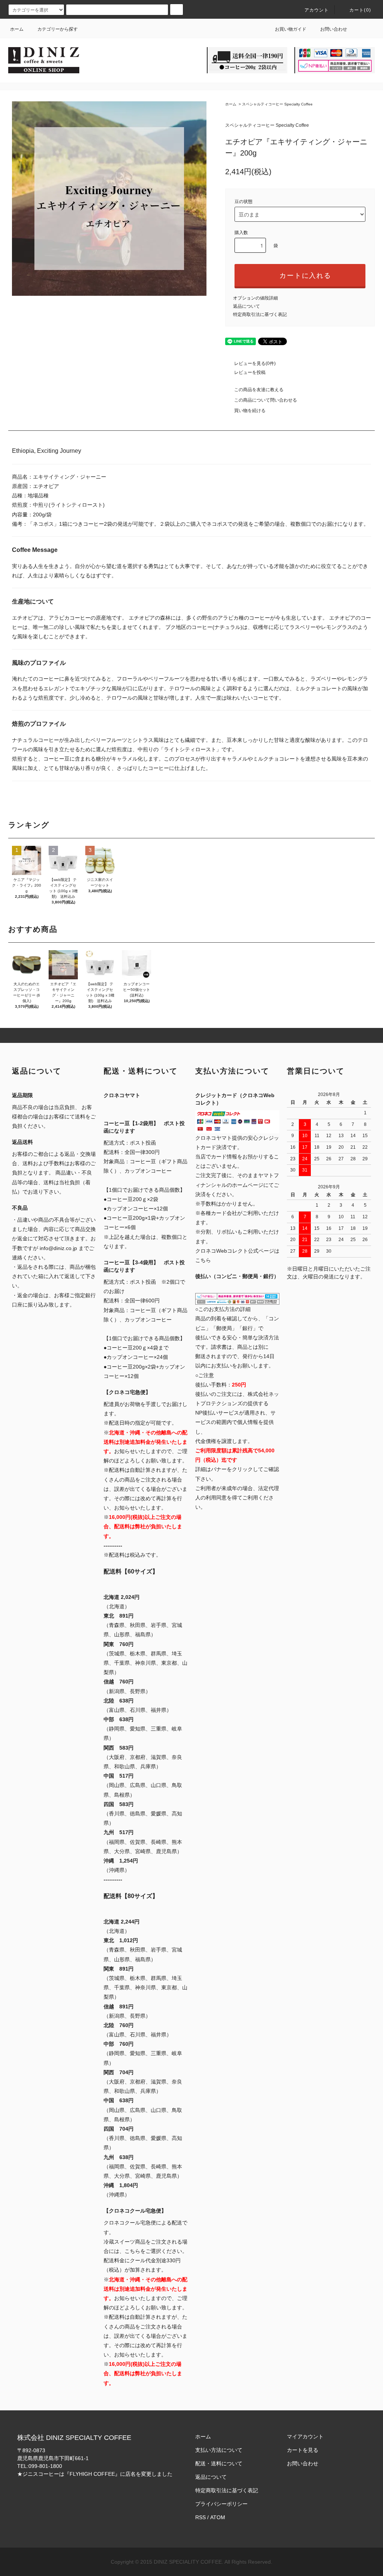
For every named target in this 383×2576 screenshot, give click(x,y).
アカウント (317, 10)
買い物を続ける (250, 411)
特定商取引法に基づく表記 (260, 314)
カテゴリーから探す (58, 29)
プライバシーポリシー (221, 2504)
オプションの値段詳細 (255, 298)
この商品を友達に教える (259, 390)
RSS (200, 2517)
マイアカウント (305, 2437)
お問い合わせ (334, 29)
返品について (246, 306)
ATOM (218, 2517)
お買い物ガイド (291, 29)
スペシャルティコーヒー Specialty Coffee (277, 104)
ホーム (17, 29)
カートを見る (303, 2450)
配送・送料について (219, 2463)
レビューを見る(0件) (255, 363)
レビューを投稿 (250, 372)
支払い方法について (219, 2450)
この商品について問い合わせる (266, 400)
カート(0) (360, 10)
